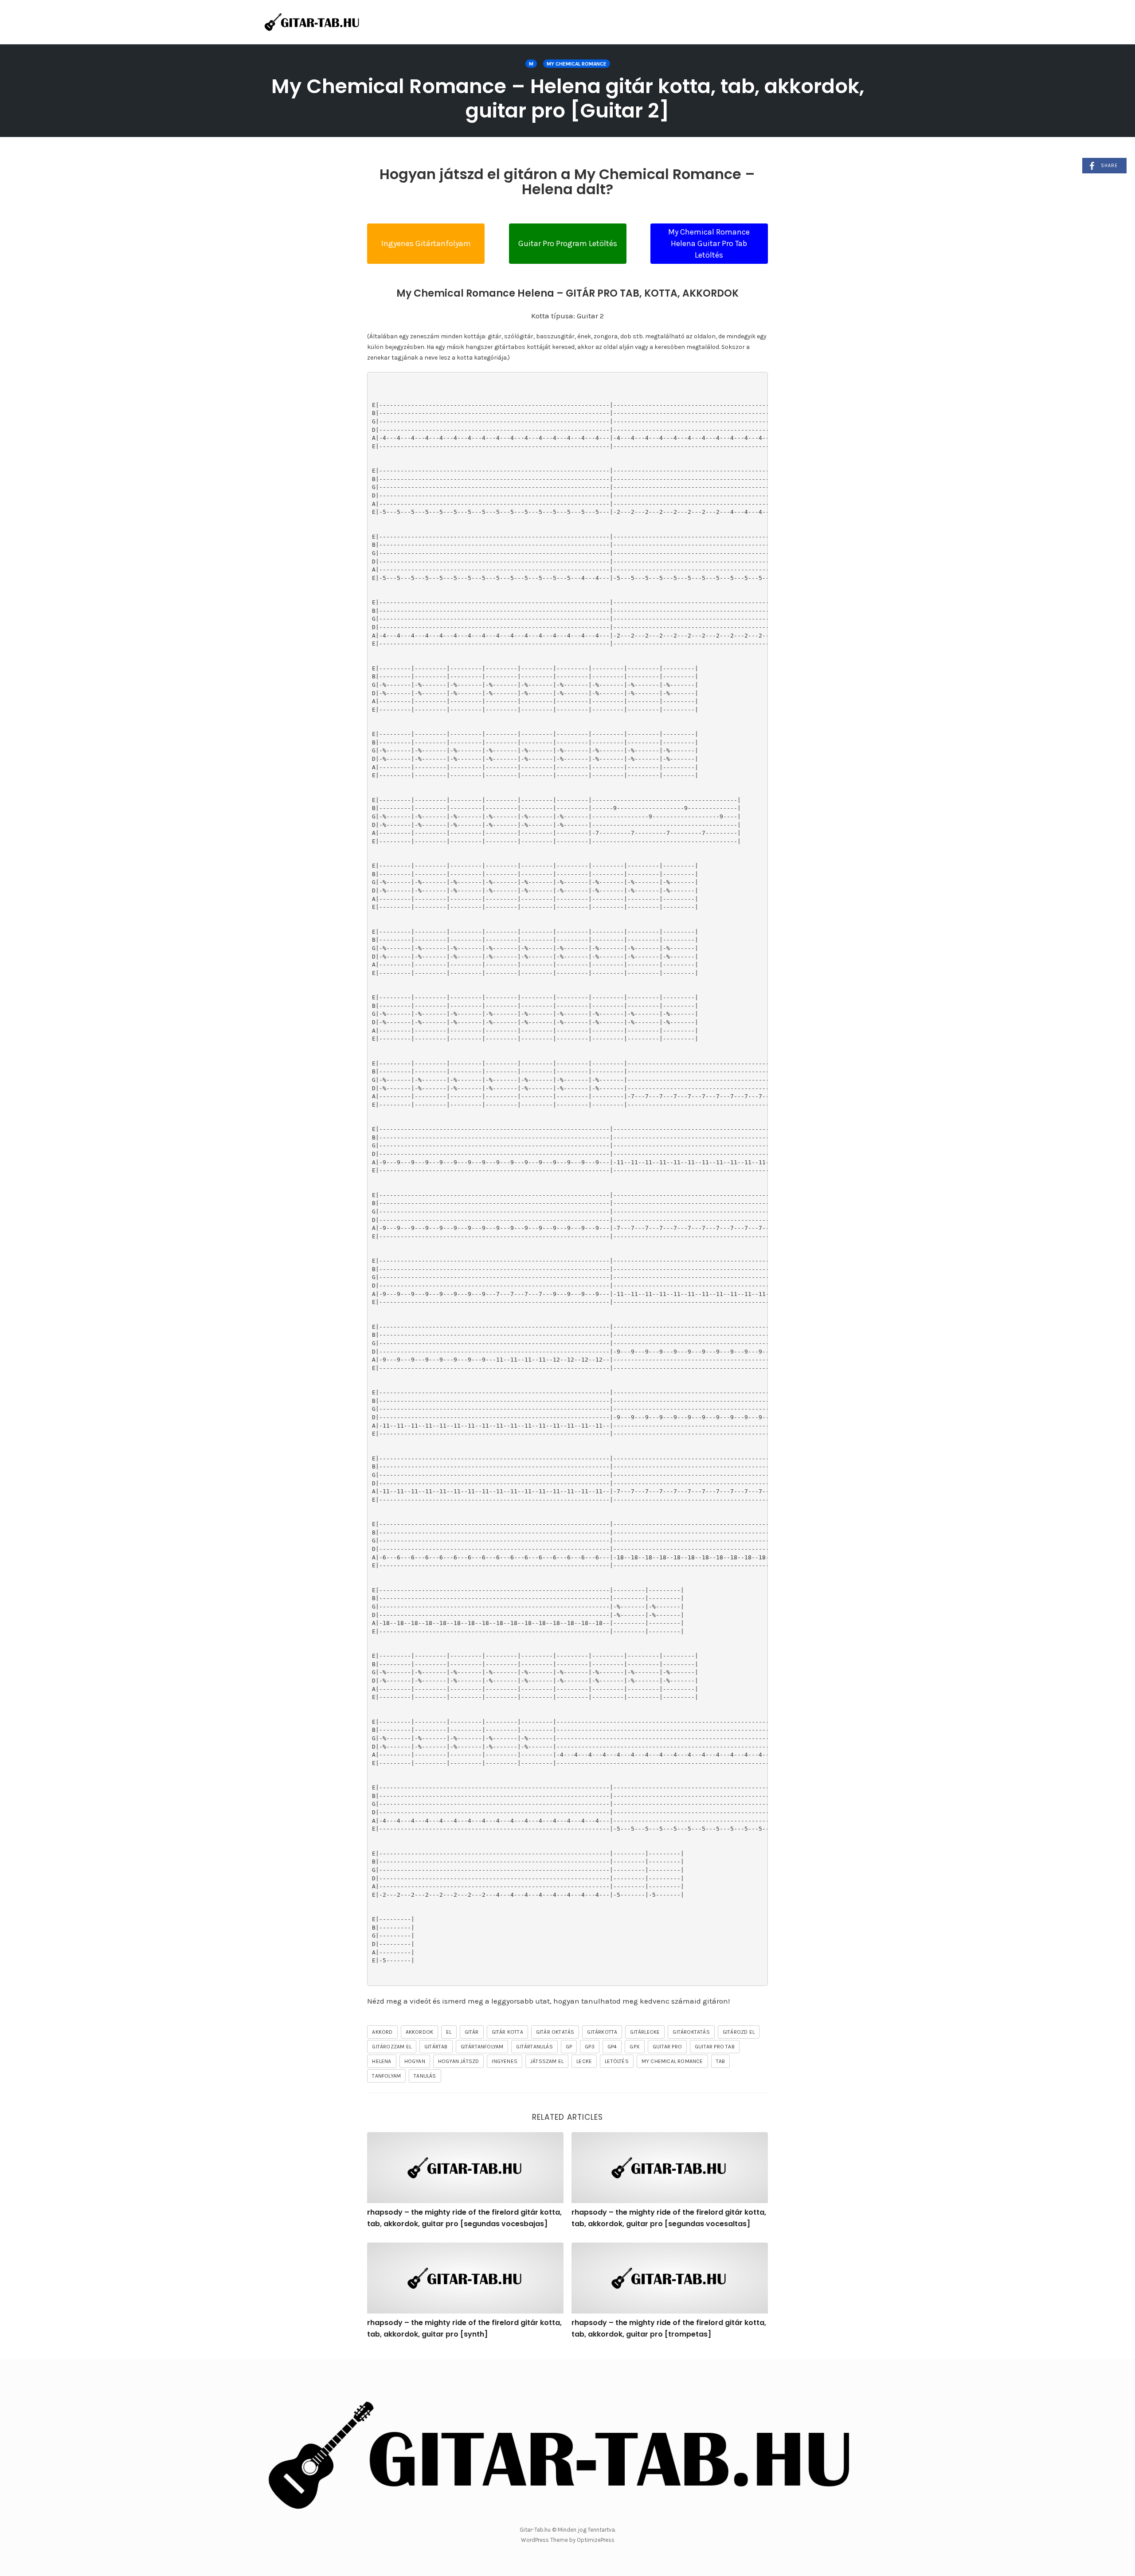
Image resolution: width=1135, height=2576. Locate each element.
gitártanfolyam (482, 2047)
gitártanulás (534, 2047)
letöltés (617, 2061)
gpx (635, 2047)
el (449, 2032)
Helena (382, 2061)
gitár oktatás (555, 2032)
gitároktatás (691, 2032)
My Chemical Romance (577, 64)
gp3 (590, 2047)
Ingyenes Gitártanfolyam (426, 243)
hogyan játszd (459, 2061)
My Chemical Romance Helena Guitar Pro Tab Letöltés (709, 243)
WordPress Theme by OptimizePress (568, 2540)
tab (721, 2061)
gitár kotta (507, 2032)
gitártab (436, 2047)
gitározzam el (392, 2047)
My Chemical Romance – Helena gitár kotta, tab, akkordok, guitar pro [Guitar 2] (568, 98)
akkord (382, 2032)
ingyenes (505, 2061)
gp (569, 2047)
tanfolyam (386, 2076)
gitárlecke (645, 2032)
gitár (472, 2032)
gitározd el (739, 2032)
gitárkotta (602, 2032)
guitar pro (667, 2047)
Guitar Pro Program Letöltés (568, 243)
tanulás (425, 2076)
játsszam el (547, 2061)
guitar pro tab (715, 2047)
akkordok (420, 2032)
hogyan (415, 2061)
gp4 (612, 2047)
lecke (584, 2061)
